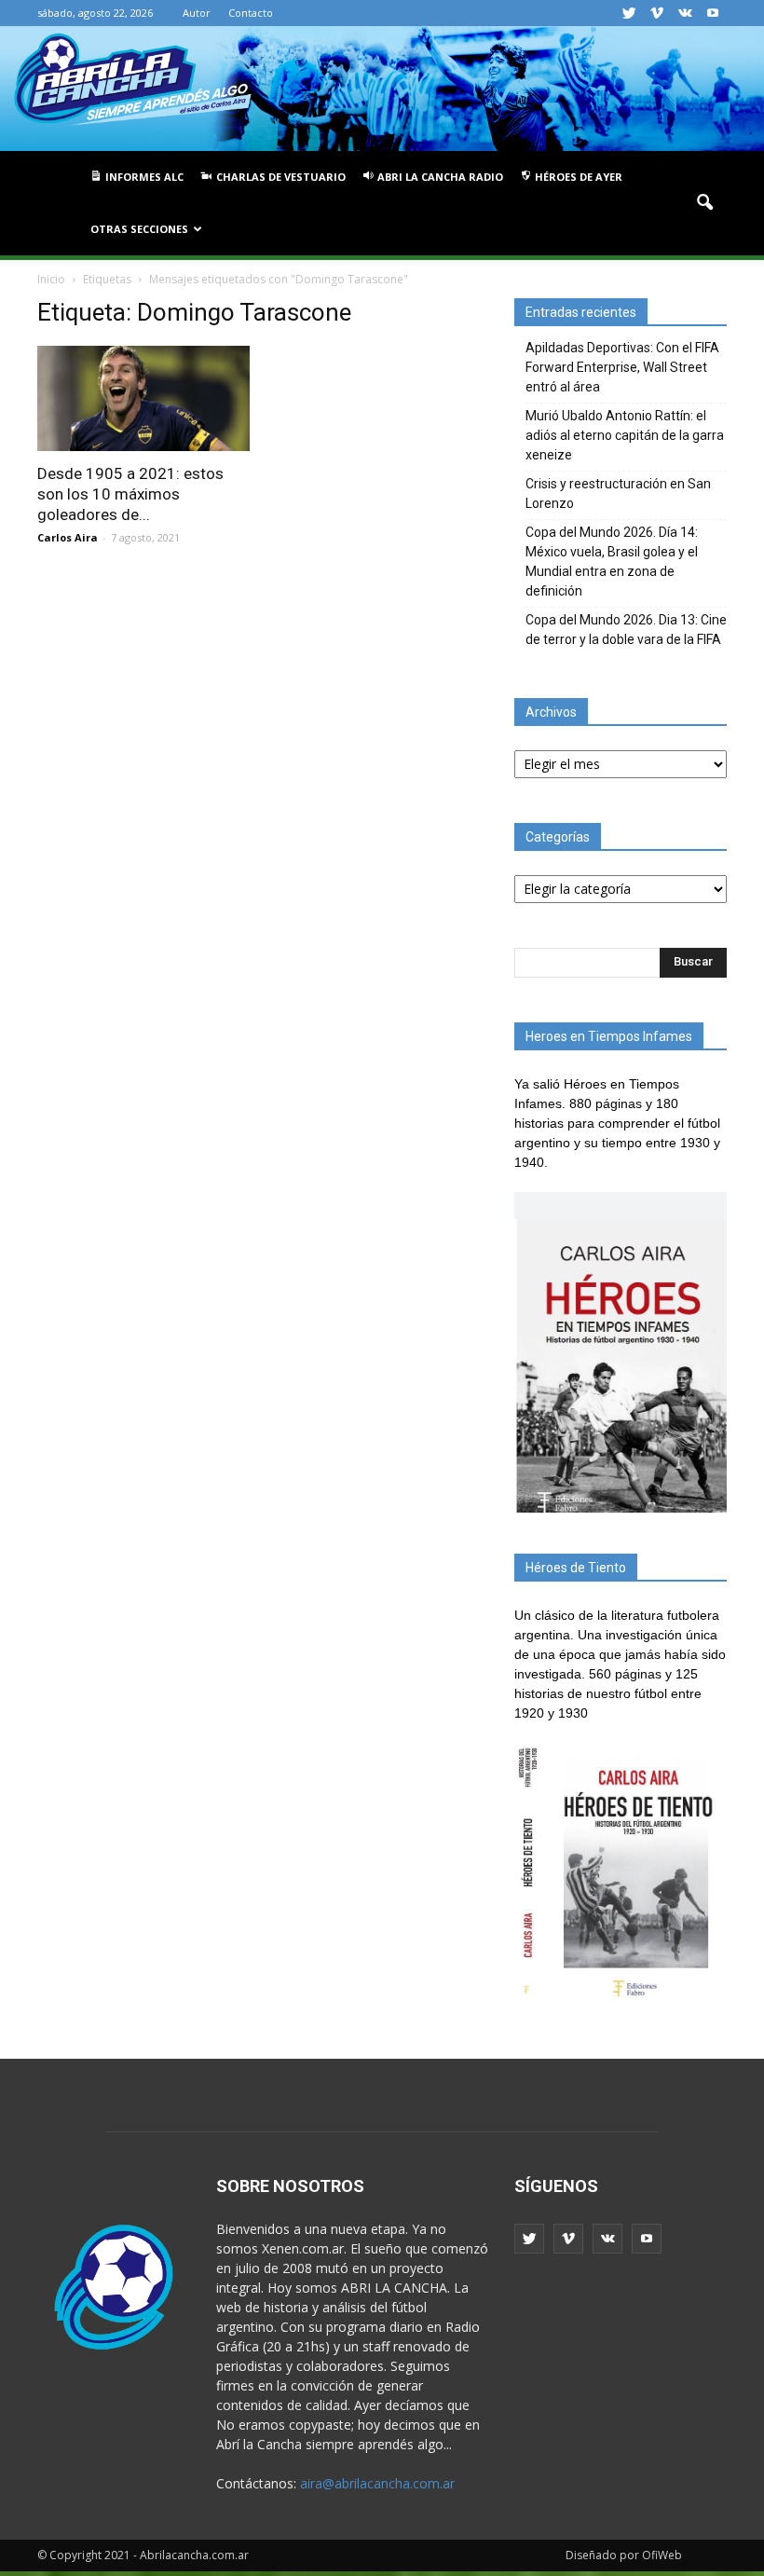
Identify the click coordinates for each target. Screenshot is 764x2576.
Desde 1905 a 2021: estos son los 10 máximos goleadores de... (130, 494)
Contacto (251, 13)
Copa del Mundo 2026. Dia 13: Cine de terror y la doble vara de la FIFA (626, 630)
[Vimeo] (657, 13)
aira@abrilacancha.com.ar (377, 2483)
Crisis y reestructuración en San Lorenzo (618, 493)
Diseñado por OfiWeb (624, 2555)
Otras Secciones (139, 229)
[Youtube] (713, 13)
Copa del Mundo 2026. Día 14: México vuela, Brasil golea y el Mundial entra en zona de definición (612, 562)
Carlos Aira (68, 537)
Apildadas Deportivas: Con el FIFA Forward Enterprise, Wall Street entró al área (622, 367)
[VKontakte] (685, 13)
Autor (197, 13)
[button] (704, 203)
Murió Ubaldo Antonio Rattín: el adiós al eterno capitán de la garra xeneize (625, 435)
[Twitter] (629, 13)
